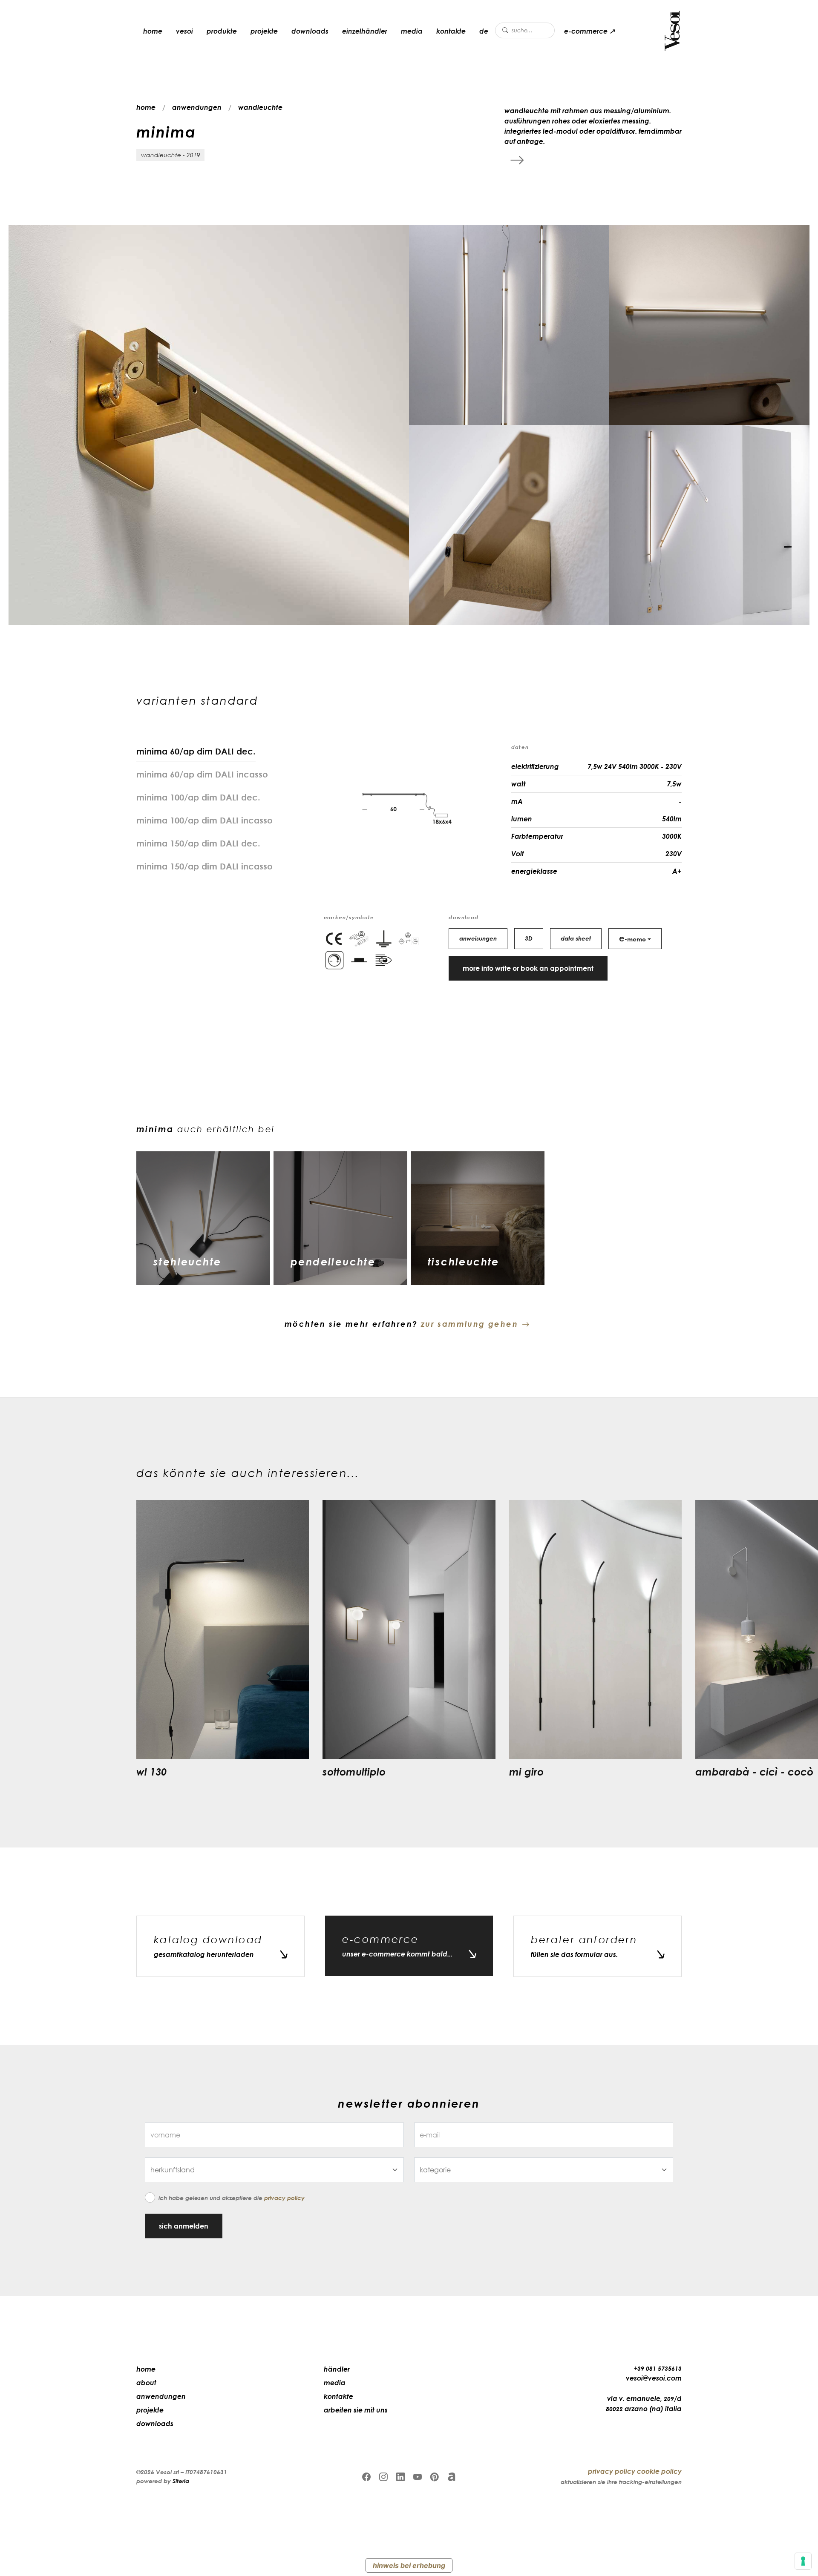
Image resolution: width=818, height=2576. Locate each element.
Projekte (264, 31)
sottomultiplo (354, 1771)
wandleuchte (260, 107)
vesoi (184, 31)
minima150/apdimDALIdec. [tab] (198, 843)
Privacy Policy (284, 2198)
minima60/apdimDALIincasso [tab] (202, 774)
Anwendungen (161, 2396)
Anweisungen (478, 938)
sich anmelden (184, 2226)
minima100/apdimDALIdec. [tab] (198, 797)
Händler (337, 2369)
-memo (632, 938)
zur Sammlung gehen (469, 1324)
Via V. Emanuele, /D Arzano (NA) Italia (644, 2404)
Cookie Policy (659, 2471)
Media (412, 31)
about (146, 2383)
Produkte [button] (222, 31)
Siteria (181, 2481)
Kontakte (451, 31)
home (153, 31)
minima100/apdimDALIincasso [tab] (204, 820)
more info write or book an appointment (528, 968)
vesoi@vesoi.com (654, 2378)
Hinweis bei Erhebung (409, 2565)
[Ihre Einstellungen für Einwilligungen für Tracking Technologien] (803, 2561)
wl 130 (151, 1771)
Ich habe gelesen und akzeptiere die (232, 2198)
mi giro (526, 1771)
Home (146, 2369)
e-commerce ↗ (589, 31)
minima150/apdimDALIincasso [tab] (204, 866)
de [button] (484, 31)
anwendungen (197, 107)
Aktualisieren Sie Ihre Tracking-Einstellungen (621, 2482)
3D (529, 938)
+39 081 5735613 (658, 2368)
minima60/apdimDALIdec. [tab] (196, 751)
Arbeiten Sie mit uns (356, 2410)
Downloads (310, 31)
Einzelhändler (365, 31)
